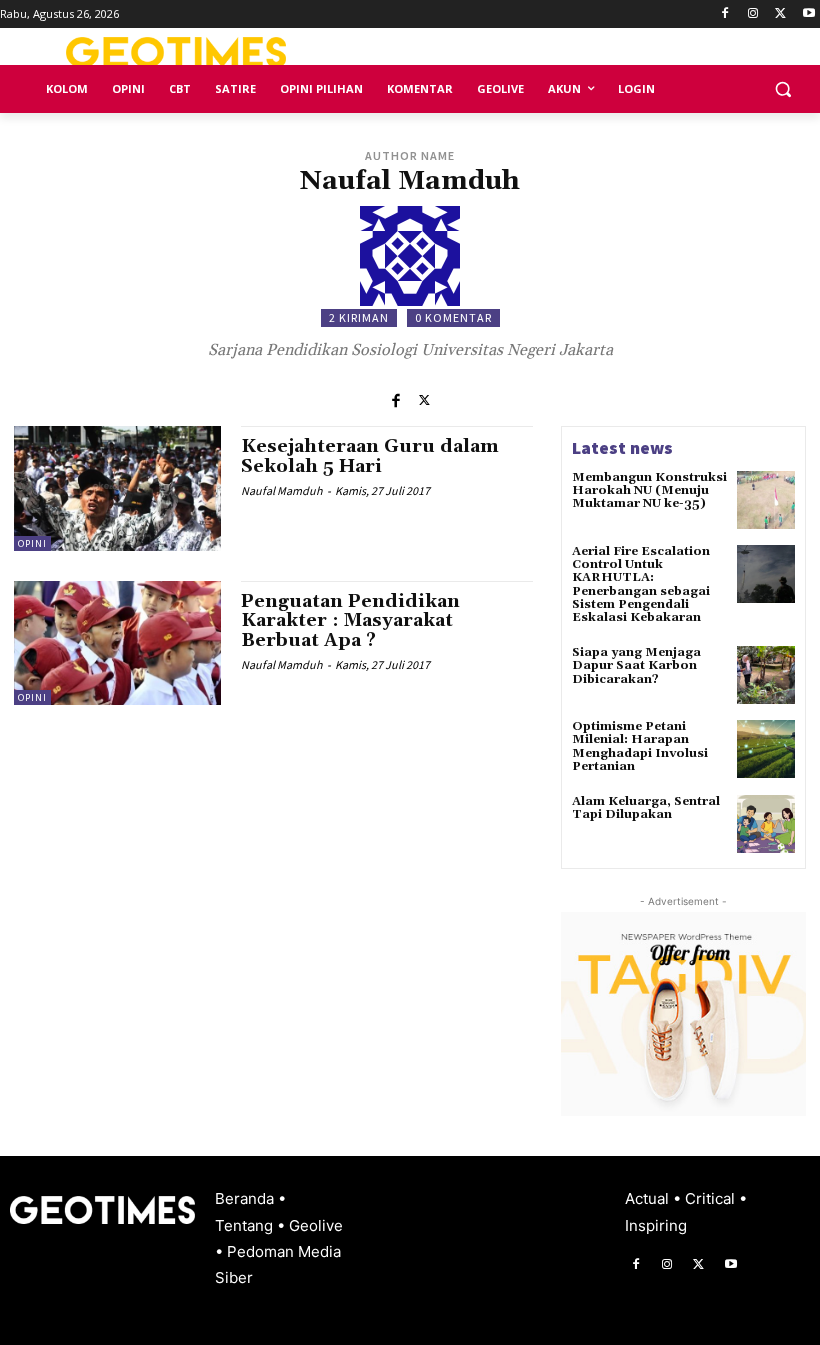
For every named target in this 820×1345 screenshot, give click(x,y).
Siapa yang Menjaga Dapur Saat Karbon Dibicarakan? (636, 665)
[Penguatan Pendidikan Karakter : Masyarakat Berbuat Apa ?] (117, 643)
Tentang (246, 1225)
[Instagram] (753, 14)
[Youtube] (808, 14)
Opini (32, 543)
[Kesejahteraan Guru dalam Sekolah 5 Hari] (117, 488)
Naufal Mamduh (282, 490)
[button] (782, 89)
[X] (780, 14)
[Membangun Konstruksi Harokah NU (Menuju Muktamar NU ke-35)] (766, 500)
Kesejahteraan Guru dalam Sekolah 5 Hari (370, 456)
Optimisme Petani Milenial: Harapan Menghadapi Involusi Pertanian (640, 746)
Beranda (246, 1198)
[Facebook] (725, 14)
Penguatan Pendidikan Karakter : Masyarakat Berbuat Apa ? (350, 621)
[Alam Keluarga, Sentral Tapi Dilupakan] (766, 824)
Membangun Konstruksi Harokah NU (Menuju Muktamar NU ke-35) (649, 490)
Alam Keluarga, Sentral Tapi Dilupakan (646, 808)
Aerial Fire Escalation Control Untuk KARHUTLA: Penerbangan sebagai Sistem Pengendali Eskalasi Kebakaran (641, 584)
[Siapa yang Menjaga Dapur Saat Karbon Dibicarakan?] (766, 675)
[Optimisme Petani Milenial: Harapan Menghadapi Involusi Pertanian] (766, 749)
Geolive (316, 1225)
